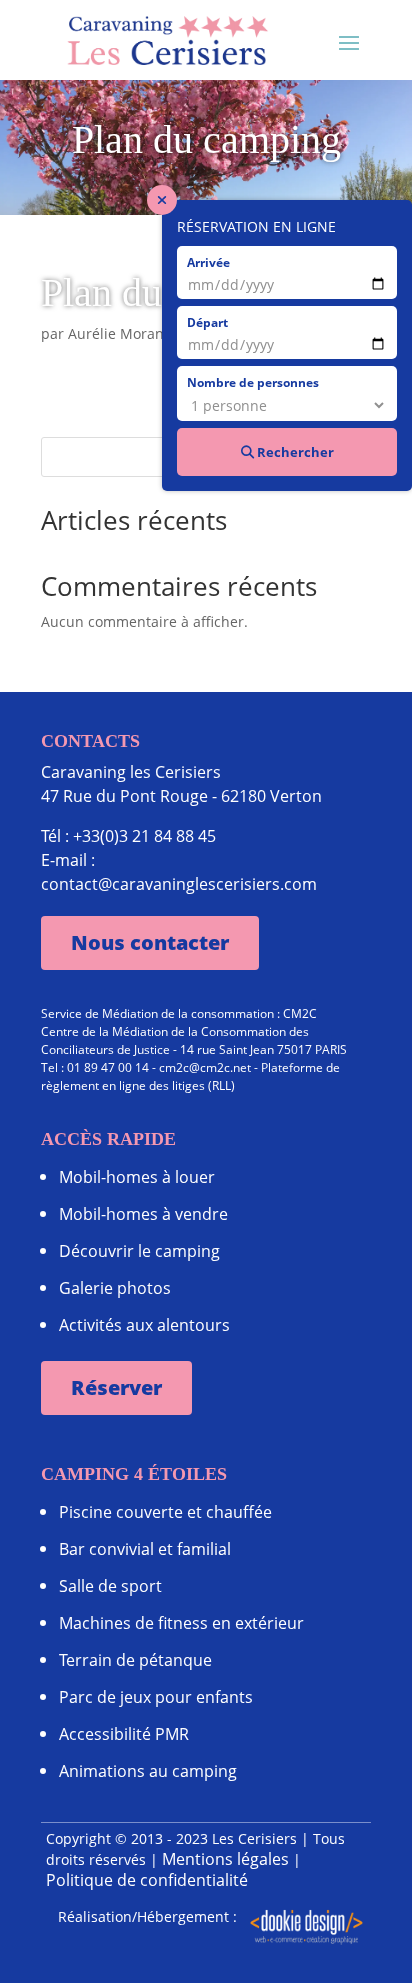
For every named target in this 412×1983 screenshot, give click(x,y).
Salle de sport (110, 1586)
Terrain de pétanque (135, 1660)
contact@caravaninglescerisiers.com (179, 884)
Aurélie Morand (120, 333)
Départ (207, 322)
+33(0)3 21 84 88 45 (144, 836)
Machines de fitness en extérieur (181, 1623)
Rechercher (294, 452)
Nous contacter (150, 942)
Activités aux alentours (144, 1325)
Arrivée (208, 262)
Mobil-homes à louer (137, 1177)
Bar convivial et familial (145, 1549)
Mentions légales (225, 1859)
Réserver (116, 1387)
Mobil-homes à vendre (143, 1214)
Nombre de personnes (253, 382)
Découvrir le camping (139, 1251)
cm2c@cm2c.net (205, 1067)
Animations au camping (148, 1771)
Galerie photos (115, 1288)
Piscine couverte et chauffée (165, 1512)
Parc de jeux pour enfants (156, 1697)
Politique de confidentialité (147, 1880)
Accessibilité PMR (124, 1734)
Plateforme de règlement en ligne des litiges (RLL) (190, 1076)
